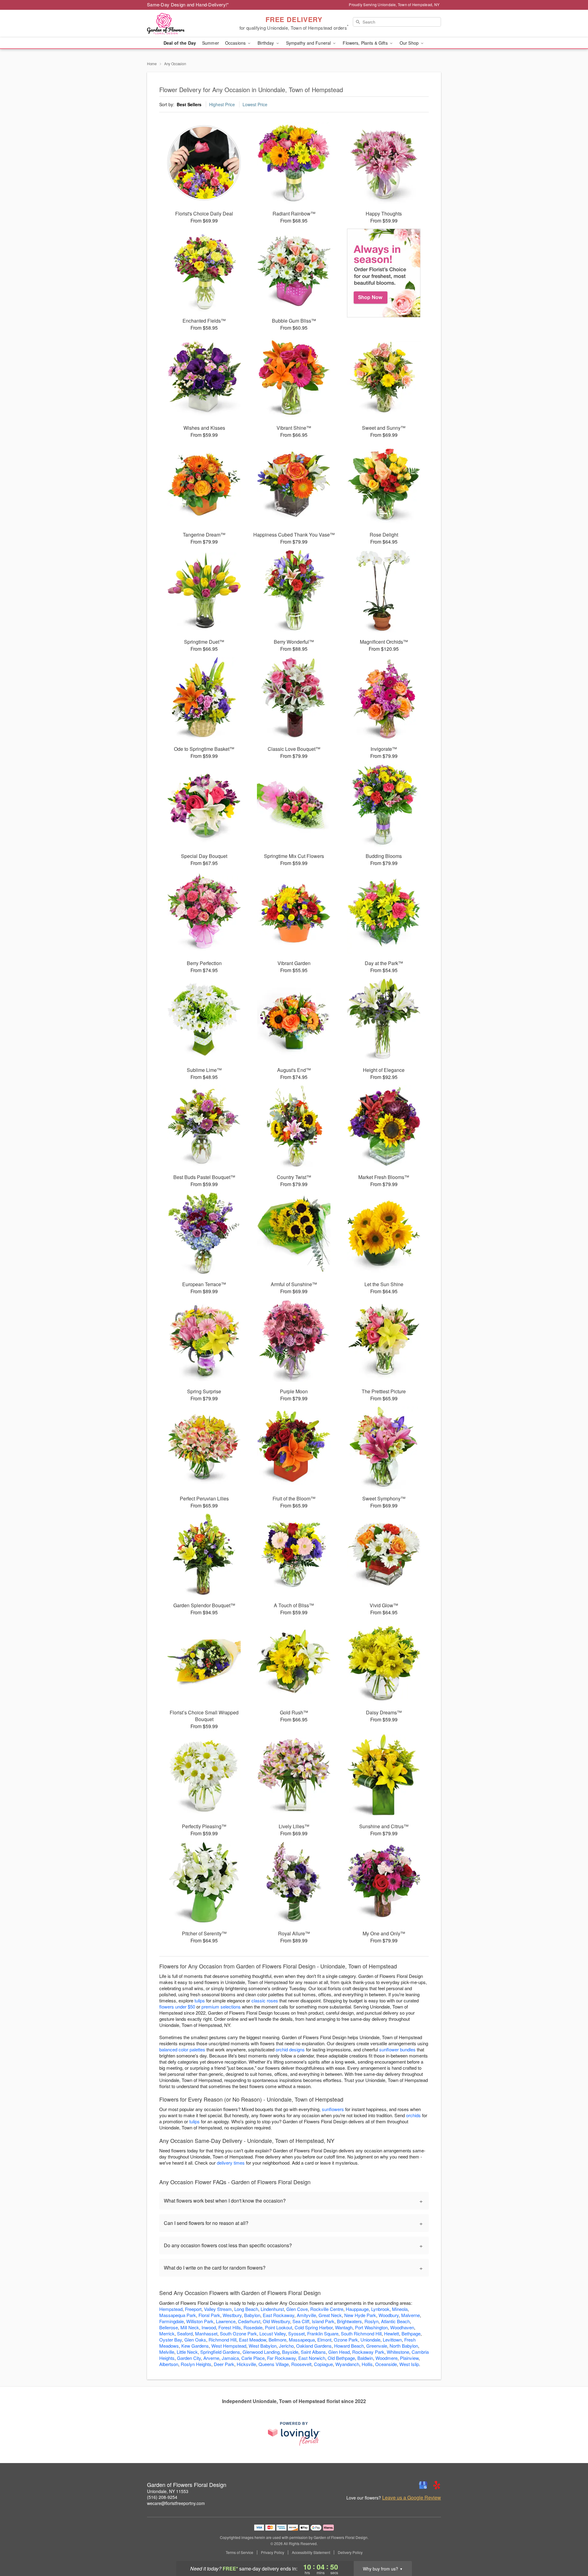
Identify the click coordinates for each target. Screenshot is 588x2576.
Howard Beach (349, 2346)
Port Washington (371, 2327)
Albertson (169, 2364)
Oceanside (386, 2364)
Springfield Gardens (220, 2352)
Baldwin (365, 2358)
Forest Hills (230, 2327)
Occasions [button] (236, 43)
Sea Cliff (301, 2321)
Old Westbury (276, 2321)
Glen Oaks (195, 2340)
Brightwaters (349, 2321)
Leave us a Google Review (412, 2498)
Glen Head (339, 2352)
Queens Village (274, 2364)
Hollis (367, 2364)
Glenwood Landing (261, 2352)
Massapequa (302, 2340)
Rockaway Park (368, 2352)
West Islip (409, 2364)
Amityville (306, 2315)
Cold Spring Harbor (314, 2327)
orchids (413, 2115)
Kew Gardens (195, 2346)
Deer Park (224, 2364)
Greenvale (377, 2346)
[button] (572, 2550)
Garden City (189, 2358)
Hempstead (171, 2309)
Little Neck (187, 2352)
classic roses (265, 2000)
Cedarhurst (249, 2321)
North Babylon (404, 2346)
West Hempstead (229, 2346)
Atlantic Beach (395, 2321)
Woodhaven (402, 2327)
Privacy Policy (273, 2552)
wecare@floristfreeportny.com (176, 2503)
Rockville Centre (327, 2309)
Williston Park (200, 2321)
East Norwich (312, 2358)
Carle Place (253, 2358)
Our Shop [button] (410, 43)
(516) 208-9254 (162, 2497)
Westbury (232, 2315)
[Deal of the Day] (384, 273)
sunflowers (333, 2109)
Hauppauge (357, 2309)
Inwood (209, 2327)
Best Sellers (189, 104)
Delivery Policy (350, 2552)
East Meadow (253, 2340)
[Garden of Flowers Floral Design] (191, 24)
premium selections (221, 2007)
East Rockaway (279, 2315)
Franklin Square (323, 2333)
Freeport (193, 2309)
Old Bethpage (341, 2358)
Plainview (409, 2358)
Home (152, 64)
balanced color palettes (182, 2049)
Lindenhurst (272, 2309)
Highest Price (222, 104)
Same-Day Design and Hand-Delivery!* (188, 4)
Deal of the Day (180, 43)
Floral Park (209, 2315)
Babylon (252, 2315)
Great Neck (330, 2315)
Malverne (411, 2315)
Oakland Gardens (314, 2346)
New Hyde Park (360, 2315)
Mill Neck (190, 2327)
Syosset (296, 2333)
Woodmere (386, 2358)
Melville (167, 2352)
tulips (200, 2000)
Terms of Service (239, 2552)
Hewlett (392, 2333)
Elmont (324, 2340)
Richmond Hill (222, 2340)
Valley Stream (218, 2309)
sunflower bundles (397, 2049)
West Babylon (263, 2346)
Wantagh (344, 2327)
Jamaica (230, 2358)
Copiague (323, 2364)
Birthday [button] (266, 43)
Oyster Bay (171, 2340)
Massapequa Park (178, 2315)
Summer (211, 43)
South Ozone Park (238, 2333)
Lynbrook (380, 2309)
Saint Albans (313, 2352)
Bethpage (411, 2333)
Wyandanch (347, 2364)
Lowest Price (255, 104)
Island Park (323, 2321)
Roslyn (371, 2321)
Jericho (286, 2346)
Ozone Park (346, 2340)
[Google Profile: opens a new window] (423, 2485)
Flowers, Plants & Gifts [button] (366, 43)
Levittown (392, 2340)
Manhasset (206, 2333)
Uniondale (370, 2340)
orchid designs (290, 2049)
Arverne (211, 2358)
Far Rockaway (281, 2358)
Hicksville (246, 2364)
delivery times (231, 2163)
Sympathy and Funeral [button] (309, 43)
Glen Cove (297, 2309)
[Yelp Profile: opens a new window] (437, 2485)
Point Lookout (279, 2327)
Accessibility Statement (311, 2552)
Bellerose (169, 2327)
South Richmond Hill (361, 2333)
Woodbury (389, 2315)
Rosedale (253, 2327)
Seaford (185, 2333)
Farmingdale (171, 2321)
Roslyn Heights (196, 2364)
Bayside (290, 2352)
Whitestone (398, 2352)
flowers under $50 (177, 2007)
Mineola (400, 2309)
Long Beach (246, 2309)
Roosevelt (301, 2364)
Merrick (167, 2333)
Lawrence (226, 2321)
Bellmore (277, 2340)
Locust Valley (273, 2333)
